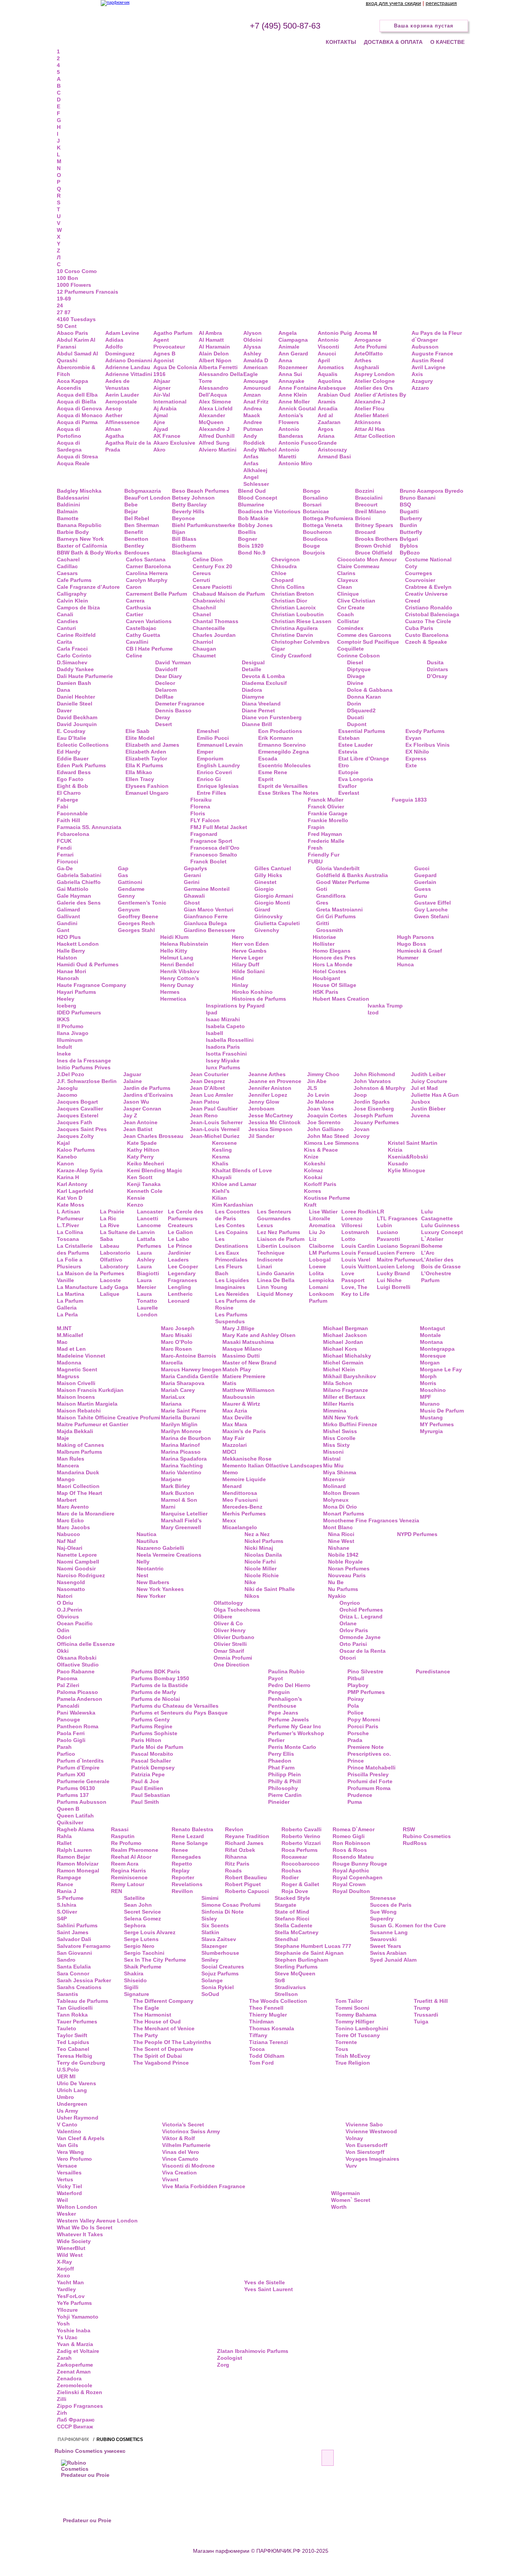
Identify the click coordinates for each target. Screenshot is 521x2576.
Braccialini (369, 498)
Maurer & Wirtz (241, 1404)
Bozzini (365, 491)
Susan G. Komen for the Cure (408, 1925)
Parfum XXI (71, 1774)
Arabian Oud (334, 395)
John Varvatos (372, 1081)
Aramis (327, 402)
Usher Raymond (78, 2118)
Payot (276, 1678)
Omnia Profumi (233, 1658)
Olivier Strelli (230, 1644)
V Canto (67, 2124)
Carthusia (138, 607)
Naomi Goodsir (76, 1568)
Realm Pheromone (135, 1850)
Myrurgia (431, 1431)
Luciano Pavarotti (388, 1236)
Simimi (210, 1898)
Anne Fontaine (298, 388)
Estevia (348, 752)
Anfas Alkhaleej (255, 467)
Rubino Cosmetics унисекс (90, 2451)
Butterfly (411, 532)
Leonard (179, 1301)
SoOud (210, 1994)
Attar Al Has (370, 429)
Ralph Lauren (74, 1850)
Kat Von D (70, 1198)
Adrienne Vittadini (129, 374)
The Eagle (146, 2008)
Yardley (66, 2289)
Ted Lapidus (73, 2042)
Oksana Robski (77, 1658)
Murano (430, 1404)
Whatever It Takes (80, 2234)
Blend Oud (252, 491)
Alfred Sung (214, 443)
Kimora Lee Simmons (331, 1143)
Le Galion (180, 1232)
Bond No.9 (252, 553)
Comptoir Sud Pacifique (368, 642)
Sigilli (131, 1987)
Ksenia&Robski (408, 1157)
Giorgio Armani (274, 896)
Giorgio (264, 889)
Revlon (234, 1829)
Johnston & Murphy (379, 1088)
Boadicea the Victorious (269, 511)
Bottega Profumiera (328, 518)
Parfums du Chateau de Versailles (175, 1706)
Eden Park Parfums (81, 765)
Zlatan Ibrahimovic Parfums (253, 2351)
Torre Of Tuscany (358, 2035)
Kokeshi (315, 1163)
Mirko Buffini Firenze (350, 1424)
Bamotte (68, 518)
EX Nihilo (417, 752)
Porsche (358, 1733)
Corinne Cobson (359, 656)
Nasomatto (71, 1589)
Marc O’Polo (177, 1342)
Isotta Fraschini (226, 1054)
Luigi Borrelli (394, 1287)
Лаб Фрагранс (76, 2420)
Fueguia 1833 (409, 800)
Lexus (265, 1225)
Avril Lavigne (429, 367)
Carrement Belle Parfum (156, 594)
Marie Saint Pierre (184, 1411)
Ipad (212, 1012)
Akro (159, 450)
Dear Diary (169, 676)
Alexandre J (214, 429)
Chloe (279, 573)
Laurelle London (147, 1311)
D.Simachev (72, 662)
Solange (212, 1980)
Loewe (318, 1266)
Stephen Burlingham (301, 1960)
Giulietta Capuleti (277, 923)
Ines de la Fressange (84, 1061)
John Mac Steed (328, 1136)
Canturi (66, 628)
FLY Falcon (205, 820)
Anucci (327, 354)
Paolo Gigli (71, 1740)
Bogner (248, 539)
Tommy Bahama (356, 2015)
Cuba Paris (419, 628)
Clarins (346, 573)
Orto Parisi (353, 1644)
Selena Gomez (142, 1919)
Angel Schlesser (256, 480)
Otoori (348, 1658)
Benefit (134, 532)
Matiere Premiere (244, 1376)
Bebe (131, 505)
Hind (238, 978)
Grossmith (330, 930)
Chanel (202, 614)
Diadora (252, 690)
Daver (64, 710)
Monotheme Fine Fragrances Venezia (371, 1520)
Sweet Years (386, 1946)
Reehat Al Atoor (131, 1857)
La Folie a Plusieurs (70, 1263)
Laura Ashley (146, 1256)
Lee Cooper (183, 1266)
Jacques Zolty (75, 1136)
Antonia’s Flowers (291, 419)
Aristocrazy (332, 450)
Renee (180, 1850)
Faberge (68, 800)
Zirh (62, 2413)
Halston (67, 958)
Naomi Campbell (78, 1562)
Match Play (237, 1369)
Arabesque (332, 388)
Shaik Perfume (143, 1967)
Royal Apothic (351, 1871)
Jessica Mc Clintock (274, 1122)
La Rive (110, 1225)
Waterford (69, 2193)
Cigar (278, 649)
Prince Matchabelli (371, 1768)
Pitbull (356, 1678)
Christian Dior (289, 601)
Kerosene (224, 1143)
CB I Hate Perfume (149, 649)
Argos (326, 429)
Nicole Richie (262, 1575)
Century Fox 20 (212, 566)
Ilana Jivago (73, 1033)
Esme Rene (273, 772)
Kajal (63, 1143)
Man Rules (71, 1459)
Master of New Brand (249, 1363)
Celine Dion (208, 559)
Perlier (276, 1740)
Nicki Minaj (259, 1548)
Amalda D (256, 360)
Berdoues (137, 553)
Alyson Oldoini (253, 336)
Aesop (114, 408)
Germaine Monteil (207, 889)
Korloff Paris (320, 1184)
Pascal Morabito (152, 1754)
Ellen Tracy (140, 779)
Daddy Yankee (75, 669)
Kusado (398, 1163)
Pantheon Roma (78, 1726)
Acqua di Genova (79, 408)
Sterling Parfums (296, 1967)
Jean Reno (204, 1115)
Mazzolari (235, 1445)
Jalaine (133, 1081)
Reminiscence (129, 1877)
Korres (313, 1191)
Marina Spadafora (184, 1459)
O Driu (65, 1603)
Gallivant (68, 916)
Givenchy (267, 930)
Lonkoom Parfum (321, 1297)
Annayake (291, 381)
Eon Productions (280, 731)
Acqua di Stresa (77, 456)
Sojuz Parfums (220, 1973)
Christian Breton (293, 594)
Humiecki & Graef (420, 951)
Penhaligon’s (285, 1699)
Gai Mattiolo (73, 889)
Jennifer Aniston (270, 1088)
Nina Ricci (341, 1534)
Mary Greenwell (181, 1527)
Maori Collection (78, 1486)
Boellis (247, 532)
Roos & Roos (350, 1850)
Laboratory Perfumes (114, 1270)
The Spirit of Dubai (158, 2056)
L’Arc (428, 1253)
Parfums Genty (150, 1719)
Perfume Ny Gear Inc (295, 1726)
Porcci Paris (363, 1726)
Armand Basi (334, 456)
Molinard (334, 1486)
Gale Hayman (74, 896)
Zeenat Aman (74, 2372)
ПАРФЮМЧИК (73, 2439)
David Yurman (173, 662)
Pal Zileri (68, 1685)
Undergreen (72, 2104)
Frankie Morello (328, 820)
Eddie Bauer (73, 758)
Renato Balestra (192, 1829)
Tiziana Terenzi (269, 2042)
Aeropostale (121, 402)
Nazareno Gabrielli (160, 1548)
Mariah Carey (178, 1390)
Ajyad (161, 429)
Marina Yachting (182, 1466)
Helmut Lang (177, 958)
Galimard (68, 910)
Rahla (64, 1836)
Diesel (355, 662)
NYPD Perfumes (417, 1534)
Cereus (202, 573)
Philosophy (283, 1788)
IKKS (63, 1019)
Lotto (348, 1239)
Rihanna (236, 1857)
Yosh (63, 2324)
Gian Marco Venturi (209, 910)
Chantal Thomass (215, 621)
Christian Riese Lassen (301, 621)
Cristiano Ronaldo (429, 607)
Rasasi (120, 1829)
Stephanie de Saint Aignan (309, 1953)
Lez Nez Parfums (279, 1232)
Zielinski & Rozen (80, 2392)
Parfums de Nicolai (156, 1699)
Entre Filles (211, 793)
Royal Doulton (351, 1891)
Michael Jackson (345, 1335)
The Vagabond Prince (161, 2063)
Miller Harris (338, 1404)
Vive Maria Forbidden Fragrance (204, 2186)
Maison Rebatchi (79, 1411)
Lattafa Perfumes (149, 1242)
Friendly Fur (324, 855)
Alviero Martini (218, 450)
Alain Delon (214, 354)
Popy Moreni (364, 1719)
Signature (137, 1994)
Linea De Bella (276, 1280)
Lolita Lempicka (322, 1277)
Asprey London (375, 374)
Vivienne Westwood (371, 2131)
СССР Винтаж (75, 2427)
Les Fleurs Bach (229, 1270)
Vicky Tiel (69, 2186)
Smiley (210, 1960)
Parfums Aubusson (82, 1802)
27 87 (64, 312)
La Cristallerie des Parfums (75, 1249)
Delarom (166, 690)
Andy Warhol (260, 450)
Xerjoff (65, 2269)
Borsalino (315, 498)
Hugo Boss (412, 944)
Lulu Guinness (440, 1225)
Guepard (425, 875)
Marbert (67, 1500)
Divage (356, 676)
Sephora (135, 1925)
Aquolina (330, 381)
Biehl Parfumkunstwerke (204, 525)
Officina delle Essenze (86, 1644)
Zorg (223, 2365)
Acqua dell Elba (77, 395)
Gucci (422, 868)
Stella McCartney (297, 1932)
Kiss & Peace (321, 1150)
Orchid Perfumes (361, 1610)
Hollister (324, 944)
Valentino (69, 2131)
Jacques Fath (75, 1122)
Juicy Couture (429, 1081)
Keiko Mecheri (146, 1163)
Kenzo (135, 1205)
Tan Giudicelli (75, 2008)
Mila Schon (338, 1383)
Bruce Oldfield (374, 553)
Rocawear (294, 1857)
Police (355, 1713)
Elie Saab (137, 731)
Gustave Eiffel (433, 903)
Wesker (66, 2214)
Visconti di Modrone (188, 2166)
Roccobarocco (301, 1864)
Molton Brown (341, 1493)
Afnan (113, 429)
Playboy (358, 1685)
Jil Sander (261, 1136)
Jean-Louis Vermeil (215, 1129)
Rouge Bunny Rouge (360, 1864)
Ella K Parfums (144, 765)
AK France (167, 436)
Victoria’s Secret (183, 2124)
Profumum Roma (369, 1788)
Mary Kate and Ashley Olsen (259, 1335)
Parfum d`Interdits (80, 1761)
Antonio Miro (295, 463)
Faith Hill (68, 820)
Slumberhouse (220, 1953)
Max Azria (235, 1411)
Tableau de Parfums (83, 2001)
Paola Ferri (71, 1733)
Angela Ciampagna (293, 336)
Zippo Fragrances (80, 2406)
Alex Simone (215, 402)
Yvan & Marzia (75, 2344)
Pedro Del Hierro (289, 1685)
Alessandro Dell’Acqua (214, 391)
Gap (123, 868)
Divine (355, 683)
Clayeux (348, 580)
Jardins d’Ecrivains (148, 1095)
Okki (63, 1651)
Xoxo (64, 2275)
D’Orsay (437, 676)
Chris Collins (288, 587)
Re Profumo (126, 1843)
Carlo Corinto (74, 656)
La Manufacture (77, 1287)
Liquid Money (275, 1294)
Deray (163, 717)
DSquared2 (361, 710)
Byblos (409, 546)
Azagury (422, 381)
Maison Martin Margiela (87, 1404)
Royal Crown (349, 1884)
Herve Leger (248, 958)
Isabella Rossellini (230, 1040)
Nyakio (337, 1596)
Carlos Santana (146, 559)
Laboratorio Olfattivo (115, 1256)
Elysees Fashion (147, 786)
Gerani (192, 875)
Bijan (179, 532)
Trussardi (426, 2015)
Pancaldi (68, 1706)
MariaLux (173, 1397)
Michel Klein (339, 1369)
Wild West (70, 2255)
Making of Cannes (80, 1445)
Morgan (430, 1363)
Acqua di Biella (76, 402)
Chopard (282, 580)
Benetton (136, 539)
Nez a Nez (257, 1534)
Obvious (68, 1617)
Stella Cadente (293, 1925)
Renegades (186, 1857)
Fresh (315, 848)
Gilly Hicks (268, 875)
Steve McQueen (295, 1973)
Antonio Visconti (328, 343)
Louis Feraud (359, 1253)
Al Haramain (214, 347)
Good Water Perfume (343, 882)
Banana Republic (79, 525)
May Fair (233, 1438)
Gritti (323, 923)
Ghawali (194, 896)
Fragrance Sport (211, 841)
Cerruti (201, 580)
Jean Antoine (140, 1122)
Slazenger (214, 1946)
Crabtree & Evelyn (428, 587)
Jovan (362, 1129)
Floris (198, 813)
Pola (353, 1706)
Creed (413, 601)
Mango (66, 1479)
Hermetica (173, 999)
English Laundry (218, 765)
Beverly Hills (188, 511)
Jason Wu (136, 1102)
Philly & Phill (285, 1781)
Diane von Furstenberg (272, 717)
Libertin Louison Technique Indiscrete (279, 1253)
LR (380, 1212)
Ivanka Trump (385, 1006)
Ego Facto (70, 779)
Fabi (63, 807)
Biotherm (184, 546)
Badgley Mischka (79, 491)
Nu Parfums (343, 1589)
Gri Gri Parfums (336, 916)
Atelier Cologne (375, 381)
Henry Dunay (177, 985)
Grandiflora (331, 896)
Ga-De (65, 868)
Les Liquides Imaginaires (232, 1284)
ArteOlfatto (369, 354)
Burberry (411, 518)
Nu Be (336, 1582)
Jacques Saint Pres (82, 1129)
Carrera (135, 601)
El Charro (69, 793)
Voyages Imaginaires (372, 2159)
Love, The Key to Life (355, 1290)
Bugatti (409, 511)
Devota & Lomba (263, 676)
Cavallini (137, 642)
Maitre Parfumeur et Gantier (92, 1424)
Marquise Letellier (184, 1514)
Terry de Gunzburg (81, 2063)
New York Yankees (160, 1589)
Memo (230, 1472)
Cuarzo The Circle (428, 621)
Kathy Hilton (143, 1150)
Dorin (354, 704)
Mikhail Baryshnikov (350, 1376)
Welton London (77, 2207)
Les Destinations (232, 1242)
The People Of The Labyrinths (172, 2042)
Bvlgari (409, 539)
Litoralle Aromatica (322, 1222)
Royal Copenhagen (358, 1877)
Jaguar (132, 1074)
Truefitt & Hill (431, 2001)
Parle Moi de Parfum (157, 1747)
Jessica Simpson (270, 1129)
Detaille (252, 669)
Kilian (219, 1198)
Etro (344, 765)
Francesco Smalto (214, 855)
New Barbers (153, 1582)
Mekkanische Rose (247, 1459)
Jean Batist (138, 1129)
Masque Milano (242, 1349)
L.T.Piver (68, 1225)
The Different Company (163, 2001)
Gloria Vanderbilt (338, 868)
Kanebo (67, 1157)
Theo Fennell (266, 2008)
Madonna (69, 1363)
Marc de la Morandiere (86, 1514)
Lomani (319, 1287)
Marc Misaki (176, 1335)
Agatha (115, 436)
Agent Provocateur (169, 343)
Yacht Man (70, 2282)
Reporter (183, 1877)
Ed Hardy (69, 752)
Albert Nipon (215, 360)
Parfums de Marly (154, 1692)
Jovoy (362, 1136)
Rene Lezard (188, 1836)
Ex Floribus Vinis (428, 745)
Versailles (69, 2173)
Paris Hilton (146, 1740)
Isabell (215, 1033)
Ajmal (161, 415)
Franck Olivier (326, 807)
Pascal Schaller (151, 1761)
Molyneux (336, 1500)
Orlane (348, 1623)
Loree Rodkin (359, 1212)
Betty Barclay (189, 505)
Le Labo (178, 1239)
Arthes (363, 360)
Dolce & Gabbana (370, 690)
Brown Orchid (373, 546)
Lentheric (180, 1294)
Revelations (187, 1884)
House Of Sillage (334, 985)
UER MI (66, 2076)
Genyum (129, 910)
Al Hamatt (211, 340)
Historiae (324, 937)
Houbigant (326, 978)
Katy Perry (140, 1157)
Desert (164, 724)
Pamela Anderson (80, 1699)
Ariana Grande (327, 439)
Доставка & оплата (393, 42)
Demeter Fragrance (180, 704)
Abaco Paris (72, 333)
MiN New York (341, 1417)
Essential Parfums (362, 731)
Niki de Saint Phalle (270, 1589)
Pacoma (67, 1678)
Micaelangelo (240, 1527)
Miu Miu (333, 1466)
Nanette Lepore (77, 1555)
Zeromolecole (75, 2385)
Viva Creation (179, 2173)
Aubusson (425, 347)
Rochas (291, 1871)
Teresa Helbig (75, 2056)
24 (60, 305)
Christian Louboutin (297, 614)
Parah (64, 1747)
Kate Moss (71, 1205)
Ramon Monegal (78, 1871)
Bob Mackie (253, 518)
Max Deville (237, 1417)
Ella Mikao (139, 772)
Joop (360, 1095)
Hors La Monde (333, 964)
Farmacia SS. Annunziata (89, 827)
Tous (342, 2049)
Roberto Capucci (247, 1891)
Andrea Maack (253, 412)
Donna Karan (364, 697)
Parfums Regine (152, 1726)
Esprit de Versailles (283, 786)
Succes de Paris (391, 1905)
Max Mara (235, 1424)
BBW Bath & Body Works (89, 553)
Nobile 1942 (343, 1555)
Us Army (68, 2111)
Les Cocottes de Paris (232, 1215)
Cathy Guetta (143, 635)
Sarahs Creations (79, 1987)
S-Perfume (70, 1898)
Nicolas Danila (263, 1555)
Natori (65, 1596)
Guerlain (425, 882)
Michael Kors (340, 1349)
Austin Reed (428, 360)
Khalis (220, 1163)
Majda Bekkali (75, 1431)
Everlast (349, 793)
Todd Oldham (267, 2056)
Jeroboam (261, 1109)
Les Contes (230, 1225)
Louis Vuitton (359, 1266)
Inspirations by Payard (235, 1006)
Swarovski (383, 1939)
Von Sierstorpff (365, 2152)
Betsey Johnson (193, 498)
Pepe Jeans (283, 1713)
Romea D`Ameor (354, 1829)
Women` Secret (351, 2200)
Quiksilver (70, 1822)
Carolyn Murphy (147, 580)
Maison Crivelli (76, 1383)
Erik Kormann (276, 738)
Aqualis (328, 374)
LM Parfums (324, 1253)
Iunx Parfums (223, 1067)
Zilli (62, 2399)
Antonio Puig (335, 333)
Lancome (149, 1225)
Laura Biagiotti (148, 1270)
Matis (229, 1383)
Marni (168, 1507)
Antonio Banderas (291, 432)
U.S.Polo (68, 2070)
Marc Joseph (178, 1328)
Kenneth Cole (145, 1191)
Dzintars (437, 669)
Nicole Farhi (260, 1562)
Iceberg (67, 1006)
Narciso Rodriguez (81, 1575)
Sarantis (68, 1994)
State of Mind (292, 1912)
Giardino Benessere (210, 930)
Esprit (266, 779)
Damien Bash (74, 683)
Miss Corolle (339, 1438)
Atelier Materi (371, 415)
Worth (339, 2207)
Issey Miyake (223, 1061)
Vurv (351, 2166)
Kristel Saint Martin (413, 1143)
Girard (262, 910)
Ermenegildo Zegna (284, 752)
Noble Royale (345, 1562)
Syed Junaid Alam (393, 1960)
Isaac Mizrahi (223, 1019)
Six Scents (215, 1925)
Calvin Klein (72, 601)
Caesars (67, 573)
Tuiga (421, 2022)
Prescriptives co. (369, 1754)
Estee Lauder (355, 745)
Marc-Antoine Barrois (189, 1356)
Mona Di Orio (340, 1507)
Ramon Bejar (73, 1857)
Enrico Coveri (214, 772)
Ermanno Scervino (282, 745)
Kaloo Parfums (76, 1150)
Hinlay (240, 985)
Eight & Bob (72, 786)
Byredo (454, 491)
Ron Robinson (351, 1843)
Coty (411, 566)
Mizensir (334, 1479)
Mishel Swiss (340, 1431)
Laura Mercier (146, 1284)
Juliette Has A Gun (435, 1095)
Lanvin (146, 1232)
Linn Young (272, 1287)
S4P (62, 1919)
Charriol (203, 642)
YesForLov (71, 2296)
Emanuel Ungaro (147, 793)
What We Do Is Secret (85, 2227)
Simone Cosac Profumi (231, 1905)
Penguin (279, 1692)
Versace (67, 2166)
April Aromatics (331, 364)
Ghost (192, 903)
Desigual (253, 662)
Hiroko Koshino (252, 992)
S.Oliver (67, 1912)
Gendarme (131, 889)
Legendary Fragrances (183, 1277)
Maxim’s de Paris (244, 1431)
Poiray (356, 1699)
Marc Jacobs (73, 1527)
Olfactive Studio (78, 1665)
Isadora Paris (223, 1047)
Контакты (341, 42)
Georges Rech (136, 923)
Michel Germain (343, 1363)
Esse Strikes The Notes (288, 793)
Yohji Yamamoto (78, 2317)
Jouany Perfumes (376, 1122)
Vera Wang (70, 2152)
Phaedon (280, 1761)
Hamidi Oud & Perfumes (88, 964)
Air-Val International (170, 398)
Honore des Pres (334, 958)
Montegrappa (437, 1349)
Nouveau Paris (347, 1575)
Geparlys (195, 868)
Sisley (209, 1919)
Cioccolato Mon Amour (367, 559)
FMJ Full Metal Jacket (219, 827)
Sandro (66, 1960)
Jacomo (67, 1095)
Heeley (66, 999)
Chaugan (204, 649)
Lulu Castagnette (437, 1215)
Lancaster (150, 1212)
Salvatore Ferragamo (84, 1946)
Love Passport (353, 1277)
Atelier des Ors (374, 388)
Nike (250, 1582)
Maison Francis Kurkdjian (90, 1390)
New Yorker (151, 1596)
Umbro (65, 2097)
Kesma (221, 1157)
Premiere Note (366, 1747)
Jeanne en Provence (275, 1081)
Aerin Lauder (122, 395)
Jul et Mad (424, 1088)
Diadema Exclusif (264, 683)
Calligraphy (72, 594)
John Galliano (325, 1129)
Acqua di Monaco (80, 415)
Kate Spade (142, 1143)
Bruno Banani (418, 498)
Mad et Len (71, 1349)
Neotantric (150, 1568)
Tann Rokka (72, 2015)
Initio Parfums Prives (84, 1067)
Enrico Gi (209, 779)
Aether (114, 415)
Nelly (143, 1562)
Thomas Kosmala (272, 2028)
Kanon (65, 1163)
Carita (64, 642)
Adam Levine (122, 333)
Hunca (405, 964)
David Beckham (77, 717)
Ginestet (265, 882)
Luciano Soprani (398, 1246)
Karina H (68, 1177)
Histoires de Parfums (259, 999)
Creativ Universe (426, 594)
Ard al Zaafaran (329, 419)
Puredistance (433, 1671)
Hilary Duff (246, 964)
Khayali (222, 1177)
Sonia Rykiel (218, 1987)
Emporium (210, 758)
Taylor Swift (72, 2035)
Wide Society (74, 2241)
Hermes (170, 992)
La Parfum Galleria (70, 1304)
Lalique (110, 1294)
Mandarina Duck (78, 1472)
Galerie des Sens (79, 903)
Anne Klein (293, 395)
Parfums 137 (73, 1795)
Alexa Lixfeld (216, 408)
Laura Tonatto (147, 1297)
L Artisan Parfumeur (70, 1215)
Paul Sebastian (151, 1795)
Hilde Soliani (248, 971)
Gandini (67, 923)
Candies (68, 621)
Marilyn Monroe (181, 1431)
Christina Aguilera (294, 628)
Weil (62, 2200)
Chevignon (285, 559)
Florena (200, 807)
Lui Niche (389, 1280)
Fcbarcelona (73, 834)
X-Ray (64, 2262)
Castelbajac (141, 628)
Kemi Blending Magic (155, 1170)
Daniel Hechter (76, 697)
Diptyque (359, 669)
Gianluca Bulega (205, 923)
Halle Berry (71, 951)
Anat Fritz (256, 402)
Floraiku (201, 800)
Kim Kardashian (233, 1205)
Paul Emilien (147, 1788)
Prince (356, 1761)
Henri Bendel (177, 964)
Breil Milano (371, 511)
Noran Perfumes (349, 1568)
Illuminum (70, 1040)
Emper (205, 752)
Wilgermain (346, 2193)
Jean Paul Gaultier (214, 1109)
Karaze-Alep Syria (80, 1170)
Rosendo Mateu (353, 1857)
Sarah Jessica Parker (84, 1980)
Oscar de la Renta (363, 1651)
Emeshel (208, 731)
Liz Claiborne (322, 1242)
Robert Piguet (243, 1884)
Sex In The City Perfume (155, 1960)
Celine (134, 656)
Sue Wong (383, 1912)
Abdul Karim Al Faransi (76, 343)
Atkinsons (368, 422)
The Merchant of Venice (164, 2028)
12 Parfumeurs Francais (88, 292)
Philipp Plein (285, 1774)
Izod (373, 1012)
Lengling (179, 1287)
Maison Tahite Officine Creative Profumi (109, 1417)
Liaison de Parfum (281, 1239)
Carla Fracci (72, 649)
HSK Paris (326, 992)
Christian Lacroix (293, 607)
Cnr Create (351, 607)
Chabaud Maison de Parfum (229, 594)
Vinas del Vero (181, 2152)
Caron (134, 587)
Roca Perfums (300, 1850)
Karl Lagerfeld (75, 1191)
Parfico (66, 1754)
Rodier (290, 1877)
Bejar (131, 511)
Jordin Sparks (372, 1102)
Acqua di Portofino (69, 432)
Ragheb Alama (76, 1829)
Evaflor (347, 786)
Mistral (332, 1459)
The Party (146, 2035)
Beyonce (183, 518)
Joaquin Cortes (327, 1115)
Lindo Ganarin (276, 1273)
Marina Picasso (181, 1452)
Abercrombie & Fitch (76, 371)
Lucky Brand (393, 1273)
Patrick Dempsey (153, 1768)
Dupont (357, 724)
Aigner (162, 388)
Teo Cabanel (73, 2049)
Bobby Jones (255, 525)
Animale (289, 347)
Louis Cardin (358, 1246)
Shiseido (135, 1980)
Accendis (69, 388)
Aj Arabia (165, 408)
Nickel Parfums (264, 1541)
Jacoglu (67, 1088)
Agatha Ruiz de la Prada (128, 446)
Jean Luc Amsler (211, 1095)
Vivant (170, 2179)
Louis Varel (356, 1260)
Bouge (311, 546)
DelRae (164, 697)
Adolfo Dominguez (120, 350)
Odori (64, 1637)
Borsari (312, 505)
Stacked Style (292, 1898)
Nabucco (68, 1534)
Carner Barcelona (148, 566)
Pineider (279, 1802)
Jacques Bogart (77, 1102)
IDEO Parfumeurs (79, 1012)
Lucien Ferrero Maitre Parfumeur (399, 1256)
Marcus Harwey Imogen (191, 1369)
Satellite (134, 1898)
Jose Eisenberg (374, 1109)
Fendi (64, 848)
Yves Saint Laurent (269, 2289)
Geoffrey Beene (138, 916)
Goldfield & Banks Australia (352, 875)
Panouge (68, 1719)
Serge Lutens (141, 1939)
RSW (409, 1829)
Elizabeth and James (152, 745)
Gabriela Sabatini (79, 875)
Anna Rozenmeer (293, 364)
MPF (426, 1397)
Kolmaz (314, 1170)
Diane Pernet (258, 710)
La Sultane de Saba (118, 1236)
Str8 (280, 1980)
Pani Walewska (76, 1713)
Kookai (313, 1177)
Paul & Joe (145, 1781)
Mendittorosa (240, 1493)
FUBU (315, 861)
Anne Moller (294, 402)
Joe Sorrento (324, 1122)
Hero (238, 937)
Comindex (350, 628)
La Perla (67, 1315)
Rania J (67, 1891)
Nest (142, 1575)
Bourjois (314, 553)
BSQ (405, 505)
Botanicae (316, 511)
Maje (63, 1438)
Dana (64, 690)
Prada (355, 1740)
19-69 (64, 299)
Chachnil (204, 607)
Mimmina (335, 1411)
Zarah (64, 2358)
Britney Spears (374, 525)
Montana (431, 1342)
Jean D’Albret (207, 1088)
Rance (65, 1884)
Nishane (339, 1548)
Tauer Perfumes (77, 2022)
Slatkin (210, 1932)
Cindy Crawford (291, 656)
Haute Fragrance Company (92, 985)
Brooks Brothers (376, 539)
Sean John (138, 1905)
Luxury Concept (442, 1232)
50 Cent (67, 326)
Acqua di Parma (77, 422)
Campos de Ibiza (78, 607)
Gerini (192, 882)
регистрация (441, 3)
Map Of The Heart (80, 1493)
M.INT (64, 1328)
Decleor (165, 683)
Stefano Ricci (292, 1919)
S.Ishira (67, 1905)
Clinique (348, 594)
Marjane (171, 1479)
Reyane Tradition (247, 1836)
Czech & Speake (426, 642)
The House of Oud (157, 2022)
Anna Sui (290, 374)
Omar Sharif (229, 1651)
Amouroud (257, 388)
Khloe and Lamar (234, 1184)
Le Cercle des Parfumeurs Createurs (186, 1218)
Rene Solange (190, 1843)
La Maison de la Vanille (77, 1277)
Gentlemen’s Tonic (142, 903)
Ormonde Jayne (360, 1637)
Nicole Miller (260, 1568)
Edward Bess (74, 772)
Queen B (68, 1809)
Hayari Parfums (76, 992)
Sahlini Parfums (77, 1925)
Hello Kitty (174, 951)
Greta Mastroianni (339, 910)
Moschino (433, 1390)
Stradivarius (290, 1987)
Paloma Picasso (77, 1692)
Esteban (349, 738)
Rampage (69, 1877)
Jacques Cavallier (80, 1109)
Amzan (252, 395)
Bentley (134, 546)
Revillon (182, 1891)
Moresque (433, 1356)
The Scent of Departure (163, 2049)
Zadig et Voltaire (78, 2351)
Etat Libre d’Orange (364, 758)
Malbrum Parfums (80, 1452)
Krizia (395, 1150)
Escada (268, 758)
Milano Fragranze (346, 1390)
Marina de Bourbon (186, 1438)
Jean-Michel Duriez (215, 1136)
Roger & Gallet (300, 1884)
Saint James (73, 1932)
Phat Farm (281, 1768)
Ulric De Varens (76, 2083)
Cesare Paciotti (212, 587)
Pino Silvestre (365, 1671)
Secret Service (142, 1912)
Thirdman (261, 2022)
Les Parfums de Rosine (235, 1304)
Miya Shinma (340, 1472)
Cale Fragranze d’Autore (88, 587)
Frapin (316, 827)
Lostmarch (355, 1232)
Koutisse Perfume (327, 1198)
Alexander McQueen (212, 419)
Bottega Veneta (323, 525)
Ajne (159, 422)
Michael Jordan (343, 1342)
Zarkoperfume (75, 2365)
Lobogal (320, 1260)
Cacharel (68, 559)
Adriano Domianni (129, 360)
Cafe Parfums (74, 580)
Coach (346, 614)
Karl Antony (72, 1184)
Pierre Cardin (285, 1795)
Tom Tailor (349, 2001)
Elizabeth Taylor (146, 758)
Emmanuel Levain (220, 745)
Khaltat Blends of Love (242, 1170)
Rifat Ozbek (240, 1850)
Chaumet (204, 656)
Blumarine (251, 505)
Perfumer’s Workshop (296, 1733)
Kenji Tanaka (144, 1184)
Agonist (164, 360)
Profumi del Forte (370, 1781)
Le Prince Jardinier (180, 1249)
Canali (65, 614)
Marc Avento (73, 1507)
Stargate (285, 1905)
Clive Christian (356, 601)
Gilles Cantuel (273, 868)
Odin (63, 1630)
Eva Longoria (356, 779)
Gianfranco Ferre (206, 916)
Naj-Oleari (70, 1548)
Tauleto (67, 2028)
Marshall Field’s (181, 1520)
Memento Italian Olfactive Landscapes (272, 1466)
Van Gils (68, 2145)
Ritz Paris (237, 1864)
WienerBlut (71, 2248)
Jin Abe (317, 1081)
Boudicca (315, 539)
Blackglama (187, 553)
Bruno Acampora (421, 491)
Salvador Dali (74, 1939)
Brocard (365, 532)
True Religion (353, 2063)
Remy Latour (128, 1884)
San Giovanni (74, 1953)
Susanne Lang (389, 1932)
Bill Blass (184, 539)
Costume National (428, 559)
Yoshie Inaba (74, 2330)
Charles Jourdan (214, 635)
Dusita (435, 662)
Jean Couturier (209, 1074)
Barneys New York (80, 539)
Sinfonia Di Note (223, 1912)
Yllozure (67, 2310)
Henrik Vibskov (180, 971)
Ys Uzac (67, 2337)
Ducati (355, 717)
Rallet (64, 1843)
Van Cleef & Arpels (81, 2138)
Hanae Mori (72, 971)
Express (416, 758)
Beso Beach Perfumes (201, 491)
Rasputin (123, 1836)
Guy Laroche (431, 910)
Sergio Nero (139, 1946)
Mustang (431, 1417)
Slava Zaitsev (219, 1939)
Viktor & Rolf (178, 2138)
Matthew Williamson (248, 1390)
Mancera (68, 1466)
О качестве (447, 42)
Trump (422, 2008)
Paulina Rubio (286, 1671)
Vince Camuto (180, 2159)
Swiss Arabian (388, 1953)
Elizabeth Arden (146, 752)
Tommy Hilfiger (355, 2022)
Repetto (182, 1864)
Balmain (67, 511)
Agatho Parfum (173, 333)
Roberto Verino (301, 1836)
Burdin (408, 525)
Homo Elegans (332, 951)
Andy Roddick (254, 439)
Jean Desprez (207, 1081)
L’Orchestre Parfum (436, 1277)
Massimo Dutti (241, 1356)
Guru (421, 896)
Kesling (222, 1150)
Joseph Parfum (373, 1115)
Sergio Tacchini (144, 1953)
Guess (423, 889)
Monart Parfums (344, 1514)
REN (117, 1891)
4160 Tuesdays (76, 319)
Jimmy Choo (323, 1074)
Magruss (68, 1376)
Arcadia (328, 408)
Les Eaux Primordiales (231, 1256)
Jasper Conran (142, 1109)
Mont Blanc (338, 1527)
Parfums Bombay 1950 (160, 1678)
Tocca (257, 2049)
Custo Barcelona (427, 635)
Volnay (354, 2138)
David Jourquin (77, 724)
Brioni (363, 518)
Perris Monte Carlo (292, 1747)
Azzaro (420, 388)
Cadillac (67, 566)
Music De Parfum (442, 1411)
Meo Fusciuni (240, 1500)
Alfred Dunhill (217, 436)
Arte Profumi (371, 347)
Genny (126, 896)
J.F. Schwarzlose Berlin (87, 1081)
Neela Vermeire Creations (169, 1555)
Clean (345, 587)
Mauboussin (239, 1397)
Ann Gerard (293, 354)
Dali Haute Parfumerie (85, 676)
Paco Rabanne (76, 1671)
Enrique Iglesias (218, 786)
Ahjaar (162, 381)
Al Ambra (210, 333)
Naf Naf (66, 1541)
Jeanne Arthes (267, 1074)
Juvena (420, 1115)
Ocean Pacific (75, 1623)
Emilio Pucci (213, 738)
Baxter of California (82, 546)
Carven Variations (149, 621)
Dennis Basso (173, 710)
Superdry (382, 1919)
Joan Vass (320, 1109)
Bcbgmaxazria (143, 491)
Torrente (346, 2042)
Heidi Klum (174, 937)
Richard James (244, 1843)
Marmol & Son (179, 1500)
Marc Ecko (70, 1520)
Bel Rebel (137, 518)
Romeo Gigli (349, 1836)
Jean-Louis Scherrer (216, 1122)
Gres (322, 903)
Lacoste (110, 1280)
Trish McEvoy (353, 2056)
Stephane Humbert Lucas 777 (313, 1946)
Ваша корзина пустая (424, 26)
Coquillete (351, 649)
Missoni (333, 1452)
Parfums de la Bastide (160, 1685)
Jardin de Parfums (147, 1088)
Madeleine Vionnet (81, 1356)
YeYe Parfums (74, 2303)
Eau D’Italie (72, 738)
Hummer (408, 958)
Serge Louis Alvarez (150, 1932)
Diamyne (253, 697)
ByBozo (410, 553)
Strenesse (383, 1898)
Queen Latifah (75, 1816)
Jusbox (420, 1102)
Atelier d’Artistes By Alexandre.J (380, 398)
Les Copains (232, 1232)
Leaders (178, 1260)
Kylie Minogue (407, 1170)
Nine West (341, 1541)
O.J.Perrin (70, 1610)
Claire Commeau (358, 566)
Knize (311, 1157)
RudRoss (415, 1843)
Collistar (348, 621)
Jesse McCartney (271, 1115)
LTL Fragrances (397, 1218)
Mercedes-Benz (242, 1507)
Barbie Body (73, 532)
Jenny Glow (264, 1102)
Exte (411, 765)
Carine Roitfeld (76, 635)
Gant (63, 930)
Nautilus (147, 1541)
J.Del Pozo (71, 1074)
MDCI (229, 1452)
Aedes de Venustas (117, 384)
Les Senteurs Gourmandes (274, 1215)
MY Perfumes (437, 1424)
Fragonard (204, 834)
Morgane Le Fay (441, 1369)
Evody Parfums (425, 731)
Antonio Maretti (289, 453)
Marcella (172, 1363)
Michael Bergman (346, 1328)
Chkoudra (284, 566)
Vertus (65, 2179)
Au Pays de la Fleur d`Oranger (437, 336)
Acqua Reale (73, 463)
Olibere (223, 1617)
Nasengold (71, 1582)
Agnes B (164, 354)
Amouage (256, 381)
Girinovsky (269, 916)
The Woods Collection (278, 2001)
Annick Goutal (297, 408)
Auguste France (432, 354)
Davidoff (166, 669)
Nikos (252, 1596)
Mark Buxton (178, 1493)
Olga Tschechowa (237, 1610)
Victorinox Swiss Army (191, 2131)
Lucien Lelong (396, 1266)
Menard (232, 1486)
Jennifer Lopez (268, 1095)
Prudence (360, 1795)
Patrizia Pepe (148, 1774)
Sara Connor (73, 1973)
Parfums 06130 (76, 1788)
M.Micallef (70, 1335)
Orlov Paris (354, 1630)
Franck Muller (326, 800)
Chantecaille (209, 628)
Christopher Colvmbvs (300, 642)
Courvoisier (420, 580)
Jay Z (130, 1115)
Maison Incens (76, 1397)
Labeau (110, 1246)
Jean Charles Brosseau (153, 1136)
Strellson (286, 1994)
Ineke (64, 1054)
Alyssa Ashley (252, 350)
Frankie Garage (328, 813)
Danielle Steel (75, 704)
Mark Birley (175, 1486)
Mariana (171, 1404)
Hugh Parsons (416, 937)
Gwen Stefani (432, 916)
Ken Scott (140, 1177)
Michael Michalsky (347, 1356)
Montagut (433, 1328)
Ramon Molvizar (78, 1864)
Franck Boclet (208, 861)
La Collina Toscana (70, 1236)
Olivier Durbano (234, 1637)
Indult (64, 1047)
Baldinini (68, 505)
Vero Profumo (74, 2159)
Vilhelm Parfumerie (186, 2145)
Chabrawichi (209, 601)
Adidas (114, 340)
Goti (322, 889)
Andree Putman (253, 426)
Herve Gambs (249, 951)
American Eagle (256, 371)
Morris (428, 1383)
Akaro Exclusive (174, 443)
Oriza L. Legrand (361, 1617)
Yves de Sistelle (265, 2282)
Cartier (134, 614)
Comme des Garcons (364, 635)
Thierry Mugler (268, 2015)
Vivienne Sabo (364, 2124)
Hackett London (78, 944)
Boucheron (317, 532)
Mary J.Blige (238, 1328)
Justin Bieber (428, 1109)
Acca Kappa (72, 381)
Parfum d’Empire (78, 1768)
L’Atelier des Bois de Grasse (441, 1263)
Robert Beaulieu (246, 1877)
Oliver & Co (228, 1623)
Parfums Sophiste (154, 1733)
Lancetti (148, 1218)
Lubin (384, 1225)
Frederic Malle (326, 841)
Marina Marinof (180, 1445)
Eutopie (348, 772)
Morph (428, 1376)
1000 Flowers (74, 285)
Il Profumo (70, 1026)
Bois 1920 (251, 546)
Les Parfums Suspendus (231, 1318)
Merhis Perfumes (244, 1514)
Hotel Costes (330, 971)
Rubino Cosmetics (427, 1836)
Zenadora (69, 2378)
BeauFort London (147, 498)
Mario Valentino (181, 1472)
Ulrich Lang (72, 2090)
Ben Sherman (142, 525)
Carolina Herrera (147, 573)
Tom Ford (261, 2063)
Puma (355, 1802)
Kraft (310, 1205)
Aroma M (366, 333)
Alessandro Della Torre (221, 378)
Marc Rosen (176, 1349)
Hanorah (68, 978)
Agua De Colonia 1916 (175, 371)
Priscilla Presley (368, 1774)
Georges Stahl (136, 930)
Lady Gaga (114, 1287)
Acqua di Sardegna (69, 446)
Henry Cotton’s (180, 978)
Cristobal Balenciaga (432, 614)
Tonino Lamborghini (362, 2028)
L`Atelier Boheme (432, 1242)
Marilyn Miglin (179, 1424)
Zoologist (230, 2358)
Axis (417, 374)
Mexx (229, 1520)
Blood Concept (258, 498)
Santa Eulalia (74, 1967)
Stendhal (286, 1939)
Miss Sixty (336, 1445)
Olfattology (228, 1603)
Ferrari (65, 855)
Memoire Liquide (244, 1479)
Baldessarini (73, 498)
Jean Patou (205, 1102)
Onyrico (350, 1603)
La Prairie (112, 1212)
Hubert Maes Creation (341, 999)
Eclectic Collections (83, 745)
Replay (181, 1871)
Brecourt (366, 505)
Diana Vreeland (261, 704)
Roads (233, 1871)
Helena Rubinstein (184, 944)
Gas (123, 875)
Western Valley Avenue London (97, 2221)
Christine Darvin (292, 635)
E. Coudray (71, 731)
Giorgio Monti (272, 903)
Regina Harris (129, 1871)
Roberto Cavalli (302, 1829)
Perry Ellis (281, 1754)
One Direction (232, 1665)
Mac (62, 1342)
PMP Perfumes (366, 1692)
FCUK (64, 841)
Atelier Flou (369, 408)
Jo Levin (318, 1095)
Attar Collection (375, 436)
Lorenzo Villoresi (352, 1222)
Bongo (312, 491)
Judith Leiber (428, 1074)
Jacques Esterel (78, 1115)
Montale (430, 1335)
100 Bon (68, 278)
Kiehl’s (221, 1191)
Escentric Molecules (285, 765)
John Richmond (374, 1074)
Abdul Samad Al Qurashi (77, 357)
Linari (265, 1266)
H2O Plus (69, 937)
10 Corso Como (77, 271)
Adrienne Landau (128, 367)
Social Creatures (223, 1967)
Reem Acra (125, 1864)
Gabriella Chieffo (79, 882)
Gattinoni (130, 882)
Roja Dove (295, 1891)
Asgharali (367, 367)
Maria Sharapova (183, 1383)
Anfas (251, 456)
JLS (312, 1088)
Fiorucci (68, 861)
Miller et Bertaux (344, 1397)
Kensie (136, 1198)
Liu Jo (317, 1232)
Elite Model (140, 738)
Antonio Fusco (298, 443)
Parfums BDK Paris (156, 1671)
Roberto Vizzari (301, 1843)
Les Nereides (232, 1294)
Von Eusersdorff (367, 2145)
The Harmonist (152, 2015)
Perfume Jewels (289, 1719)
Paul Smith (145, 1802)
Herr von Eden (250, 944)
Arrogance (368, 340)
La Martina (71, 1294)
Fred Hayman (325, 834)
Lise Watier (323, 1212)
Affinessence (122, 422)
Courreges (419, 573)
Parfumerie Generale (83, 1781)
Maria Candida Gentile (190, 1376)
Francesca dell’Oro (215, 848)
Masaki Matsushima (248, 1342)
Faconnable (72, 813)
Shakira (134, 1973)
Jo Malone (321, 1102)
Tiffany (258, 2035)
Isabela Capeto (225, 1026)
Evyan (413, 738)
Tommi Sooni (352, 2008)
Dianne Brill (257, 724)
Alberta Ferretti (218, 367)
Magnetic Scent (77, 1369)
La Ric (108, 1218)
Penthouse (282, 1706)
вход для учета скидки (393, 3)
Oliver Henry (230, 1630)
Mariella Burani (180, 1417)
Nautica (146, 1534)
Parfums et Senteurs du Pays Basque (179, 1713)
